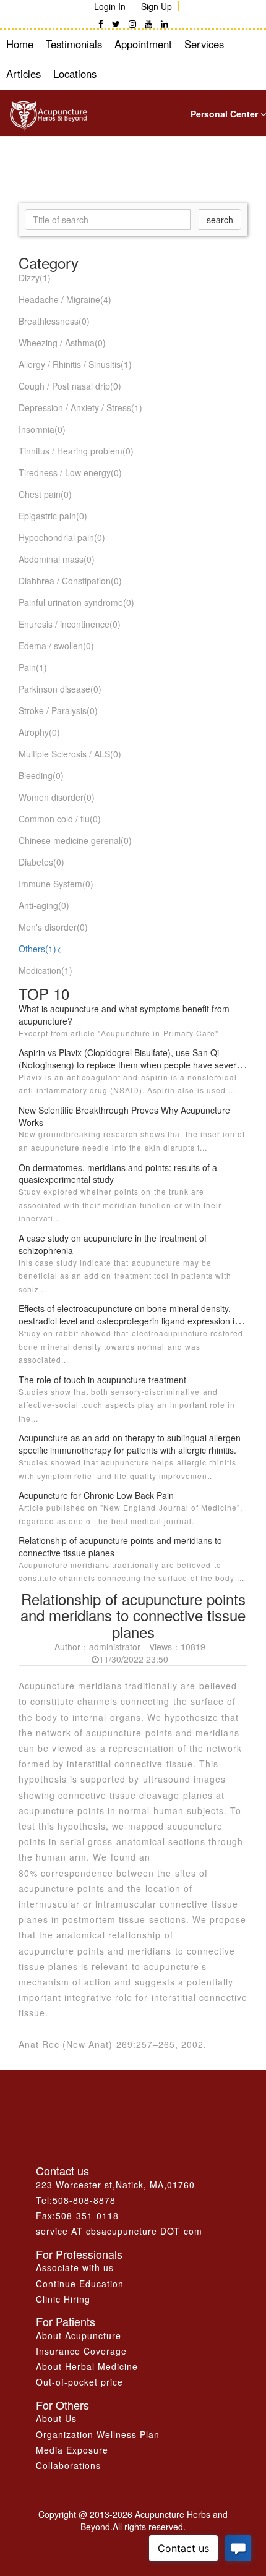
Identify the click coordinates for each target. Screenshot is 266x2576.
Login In (110, 6)
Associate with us (75, 2267)
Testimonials (74, 44)
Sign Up (157, 6)
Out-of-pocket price (79, 2382)
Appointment (143, 44)
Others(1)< (40, 949)
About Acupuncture (79, 2335)
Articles (24, 74)
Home (20, 44)
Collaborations (68, 2465)
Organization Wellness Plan (98, 2434)
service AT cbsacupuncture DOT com (119, 2231)
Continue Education (80, 2284)
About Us (56, 2418)
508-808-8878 (84, 2200)
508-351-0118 (87, 2216)
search (220, 220)
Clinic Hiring (63, 2299)
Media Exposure (72, 2450)
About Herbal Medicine (87, 2366)
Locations (75, 74)
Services (204, 44)
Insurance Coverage (81, 2351)
